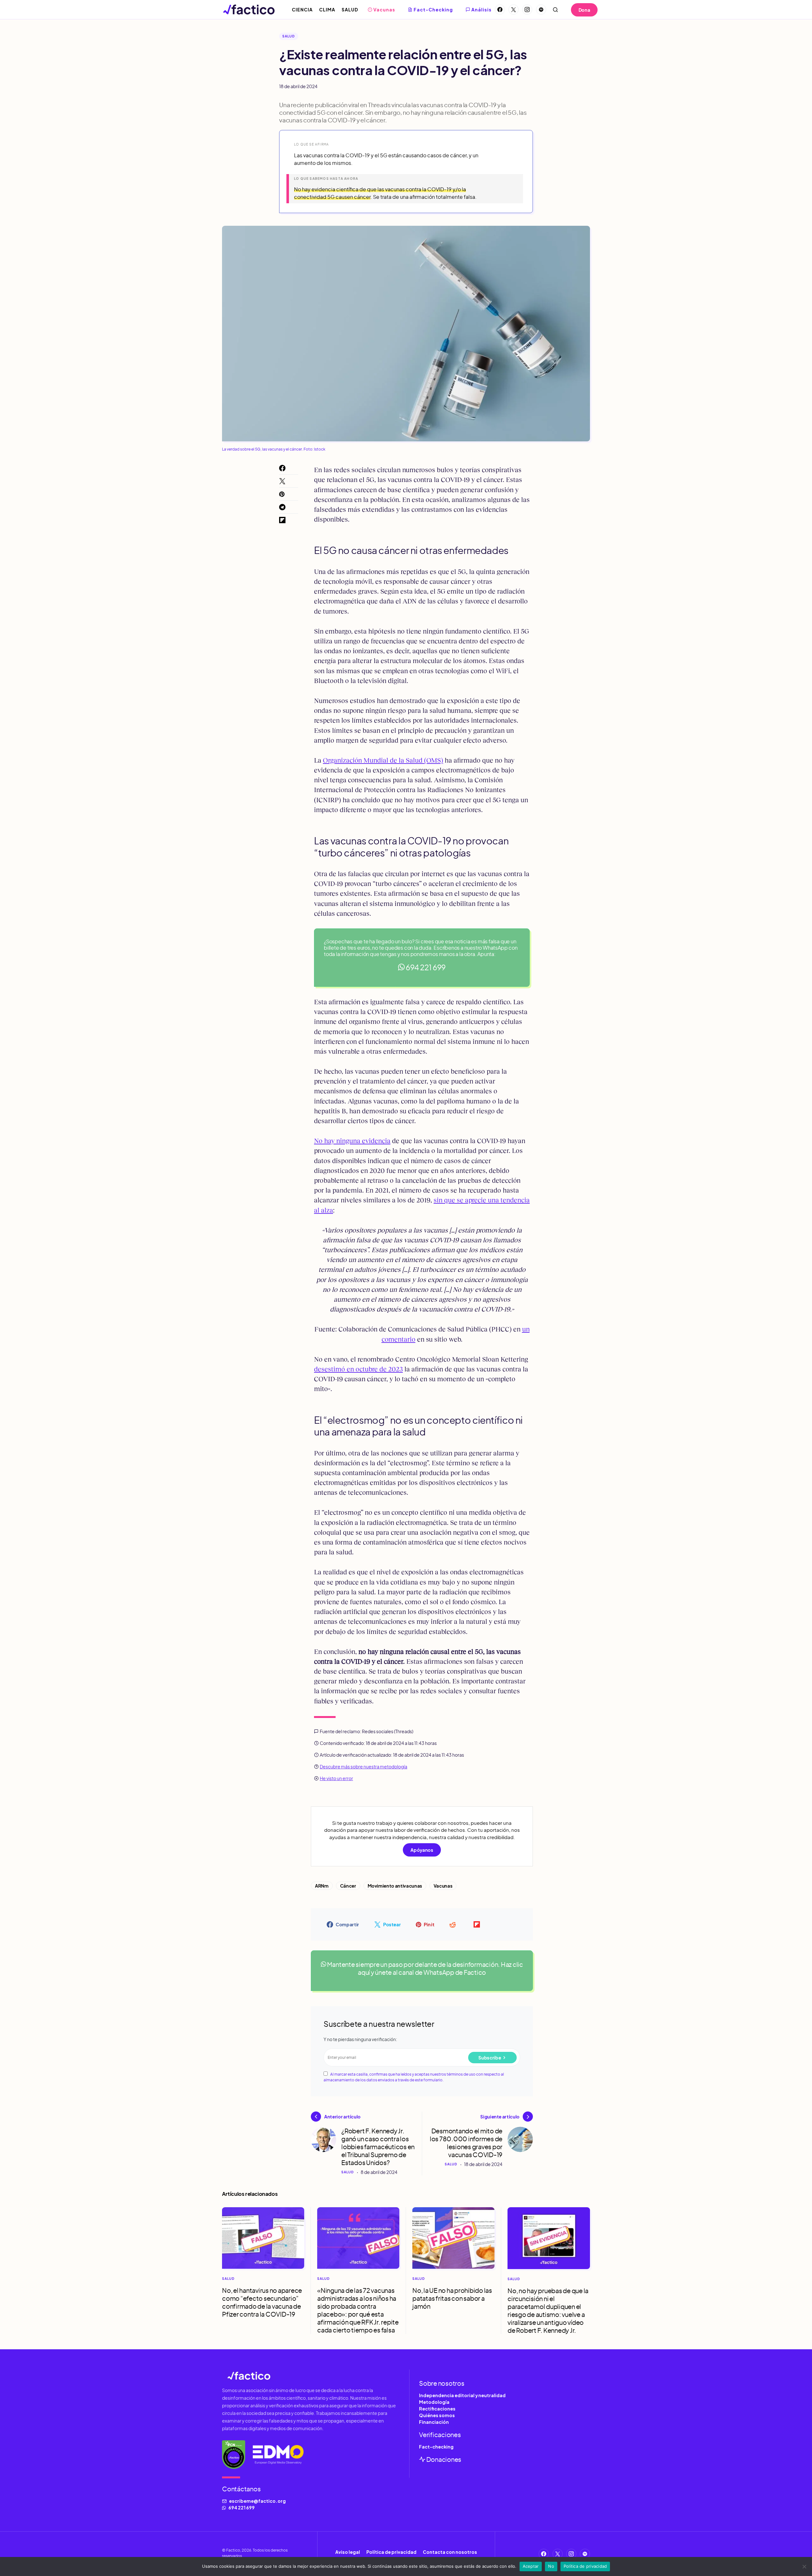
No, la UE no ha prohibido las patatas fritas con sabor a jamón (452, 2298)
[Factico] (312, 2375)
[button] (555, 10)
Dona (584, 10)
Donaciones (443, 2459)
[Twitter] (514, 10)
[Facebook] (500, 10)
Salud (289, 36)
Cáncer (348, 1886)
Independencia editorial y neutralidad (462, 2395)
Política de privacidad (391, 2552)
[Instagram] (527, 10)
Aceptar (531, 2566)
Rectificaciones (437, 2409)
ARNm (322, 1886)
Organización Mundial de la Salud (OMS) (383, 760)
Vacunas (443, 1886)
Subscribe (490, 2058)
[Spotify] (541, 10)
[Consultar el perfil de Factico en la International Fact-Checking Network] (234, 2455)
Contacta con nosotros (450, 2552)
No (551, 2566)
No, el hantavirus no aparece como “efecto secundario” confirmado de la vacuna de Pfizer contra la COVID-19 (262, 2302)
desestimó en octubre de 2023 (358, 1369)
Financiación (434, 2422)
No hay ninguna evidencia (352, 1141)
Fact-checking (436, 2447)
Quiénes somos (437, 2415)
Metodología (434, 2402)
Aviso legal (348, 2552)
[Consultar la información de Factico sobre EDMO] (278, 2455)
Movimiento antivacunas (395, 1886)
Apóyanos (422, 1850)
